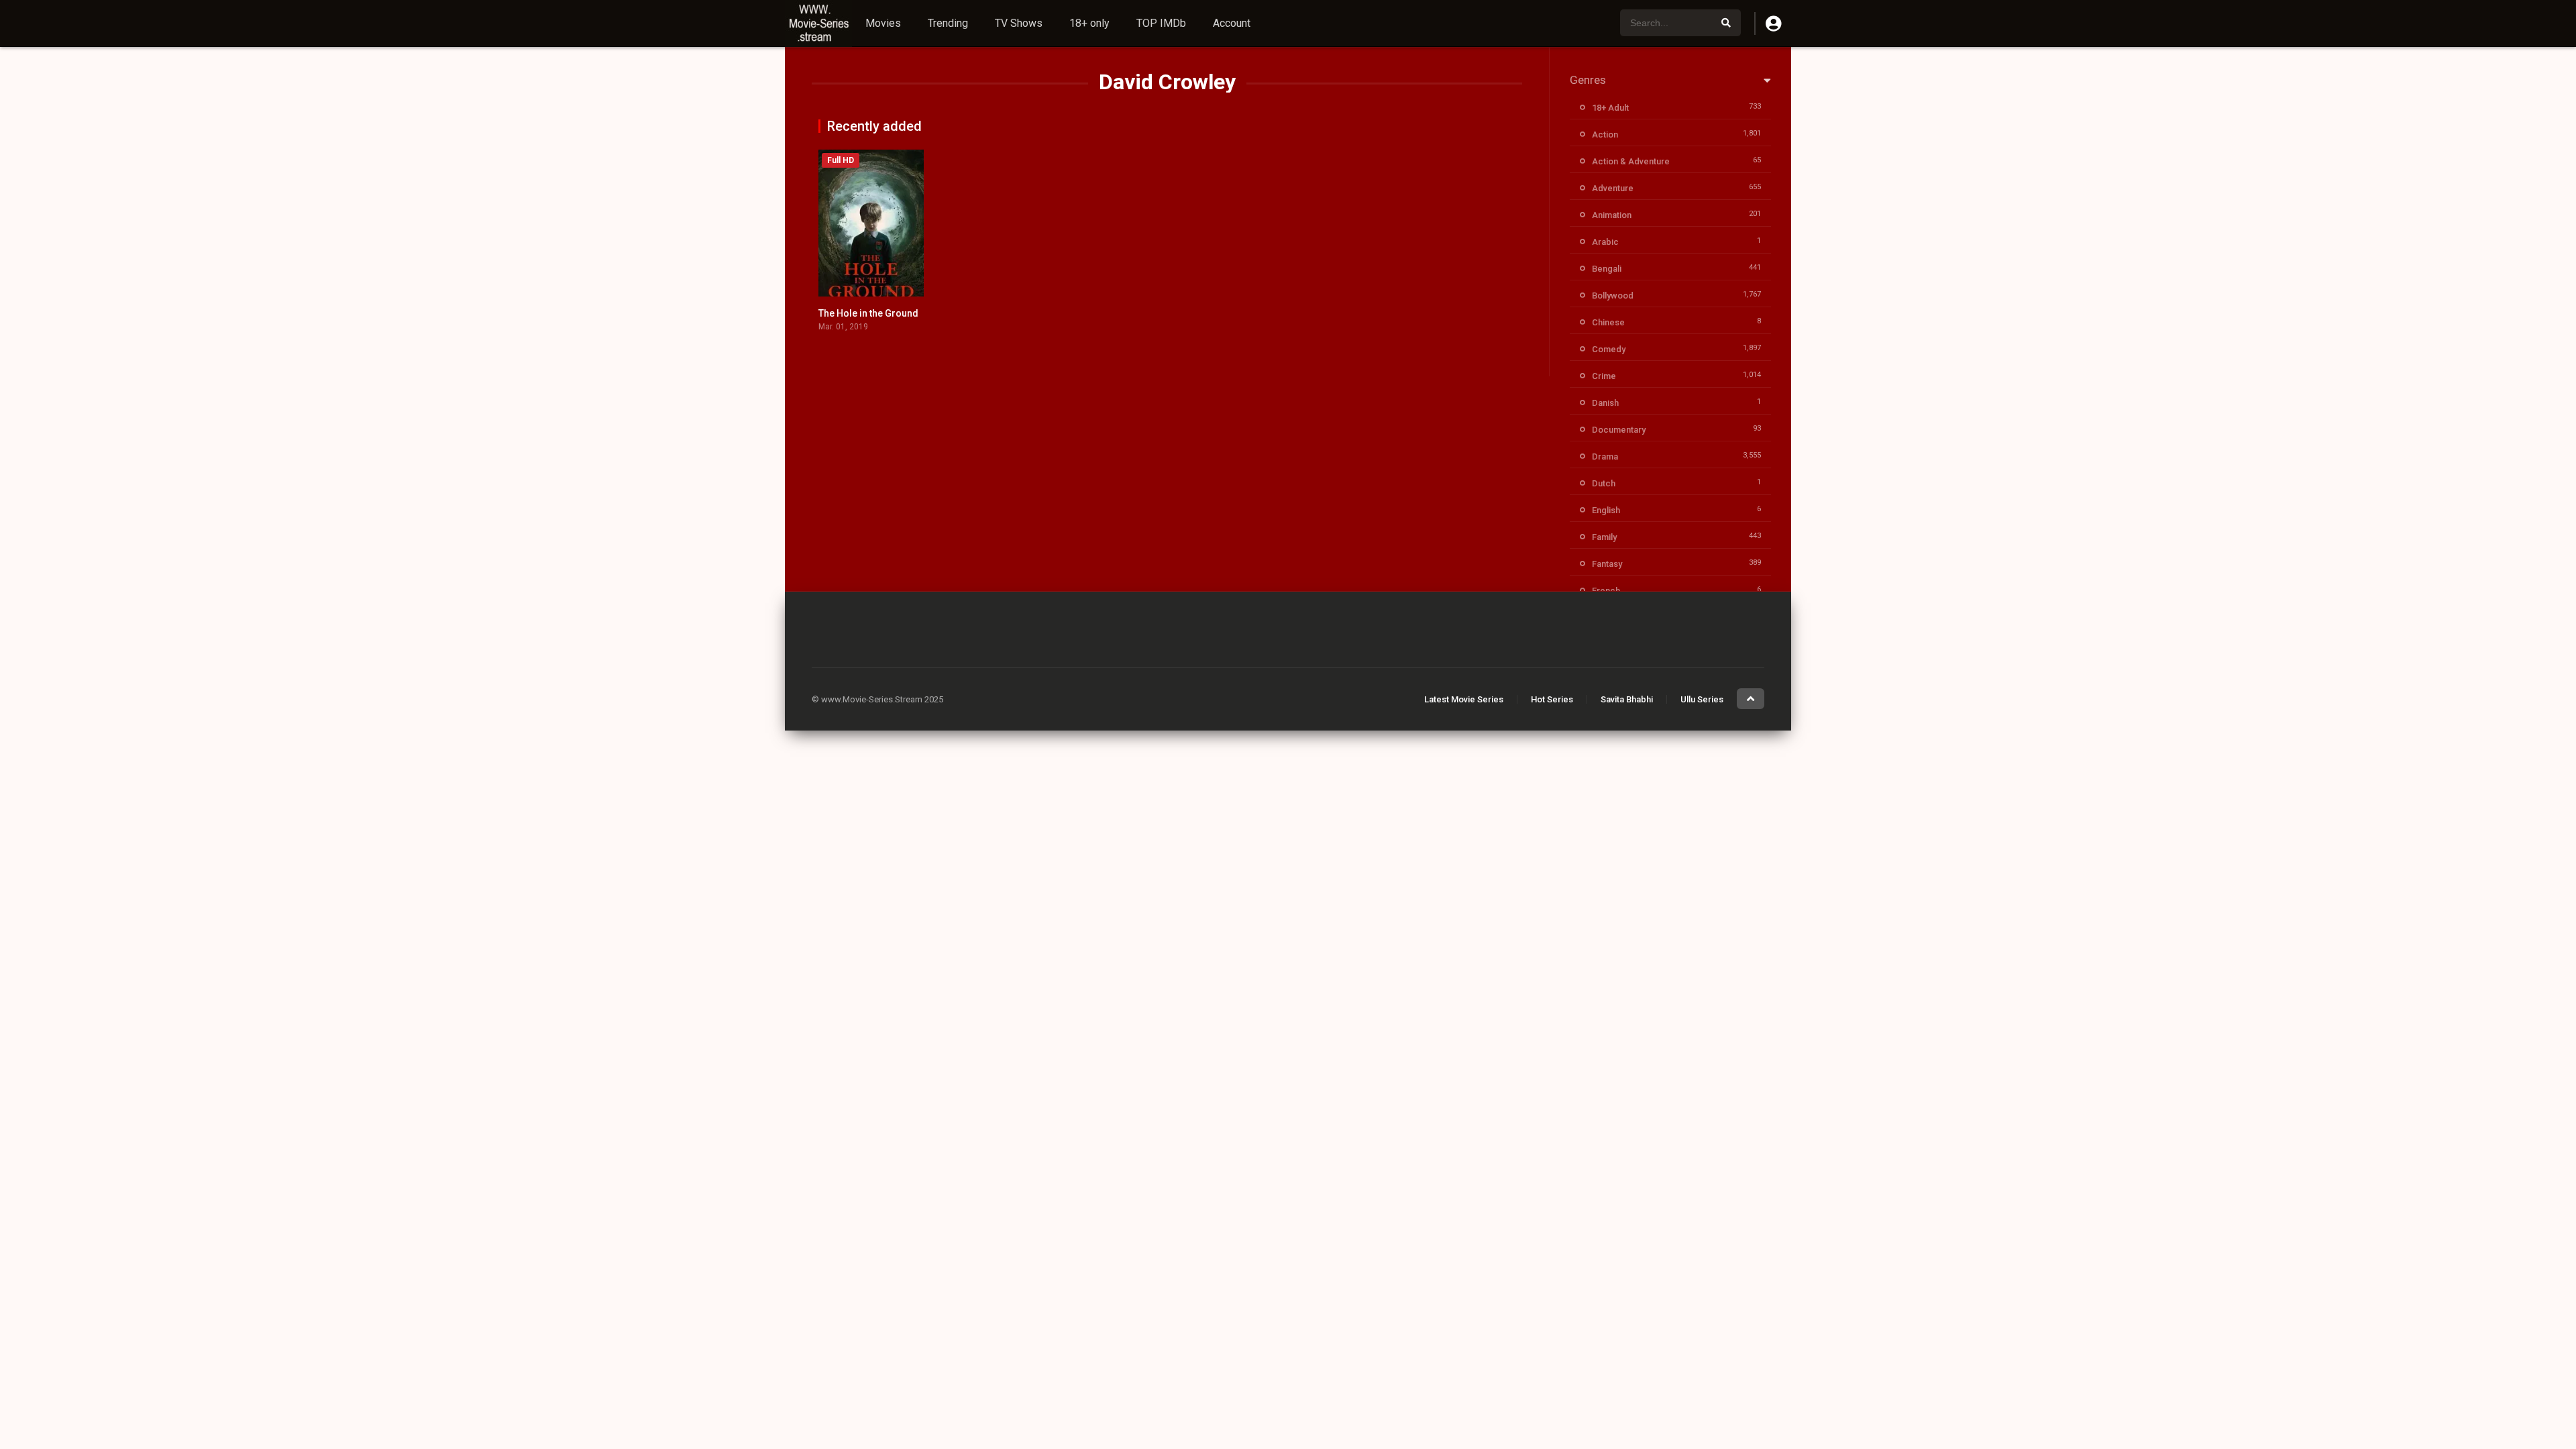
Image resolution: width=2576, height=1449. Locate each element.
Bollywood (1613, 296)
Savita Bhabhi (1627, 699)
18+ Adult (1610, 108)
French (1606, 591)
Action (1605, 135)
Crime (1604, 376)
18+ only (1089, 23)
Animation (1612, 215)
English (1606, 510)
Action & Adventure (1631, 161)
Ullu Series (1702, 699)
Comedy (1609, 349)
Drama (1605, 457)
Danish (1605, 403)
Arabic (1605, 242)
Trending (948, 23)
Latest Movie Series (1464, 699)
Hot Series (1552, 699)
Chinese (1608, 322)
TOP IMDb (1161, 23)
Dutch (1604, 483)
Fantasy (1607, 564)
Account (1232, 23)
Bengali (1607, 269)
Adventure (1613, 188)
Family (1604, 537)
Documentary (1619, 430)
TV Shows (1019, 23)
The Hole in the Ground (868, 313)
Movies (883, 23)
